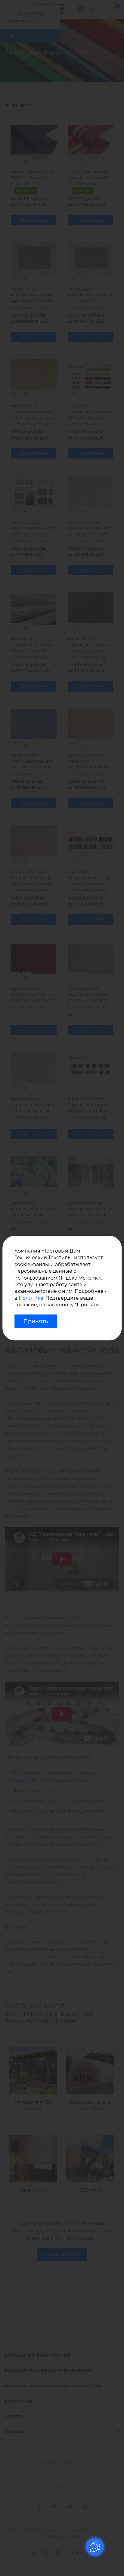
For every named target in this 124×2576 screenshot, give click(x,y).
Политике (31, 1298)
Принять (36, 1321)
